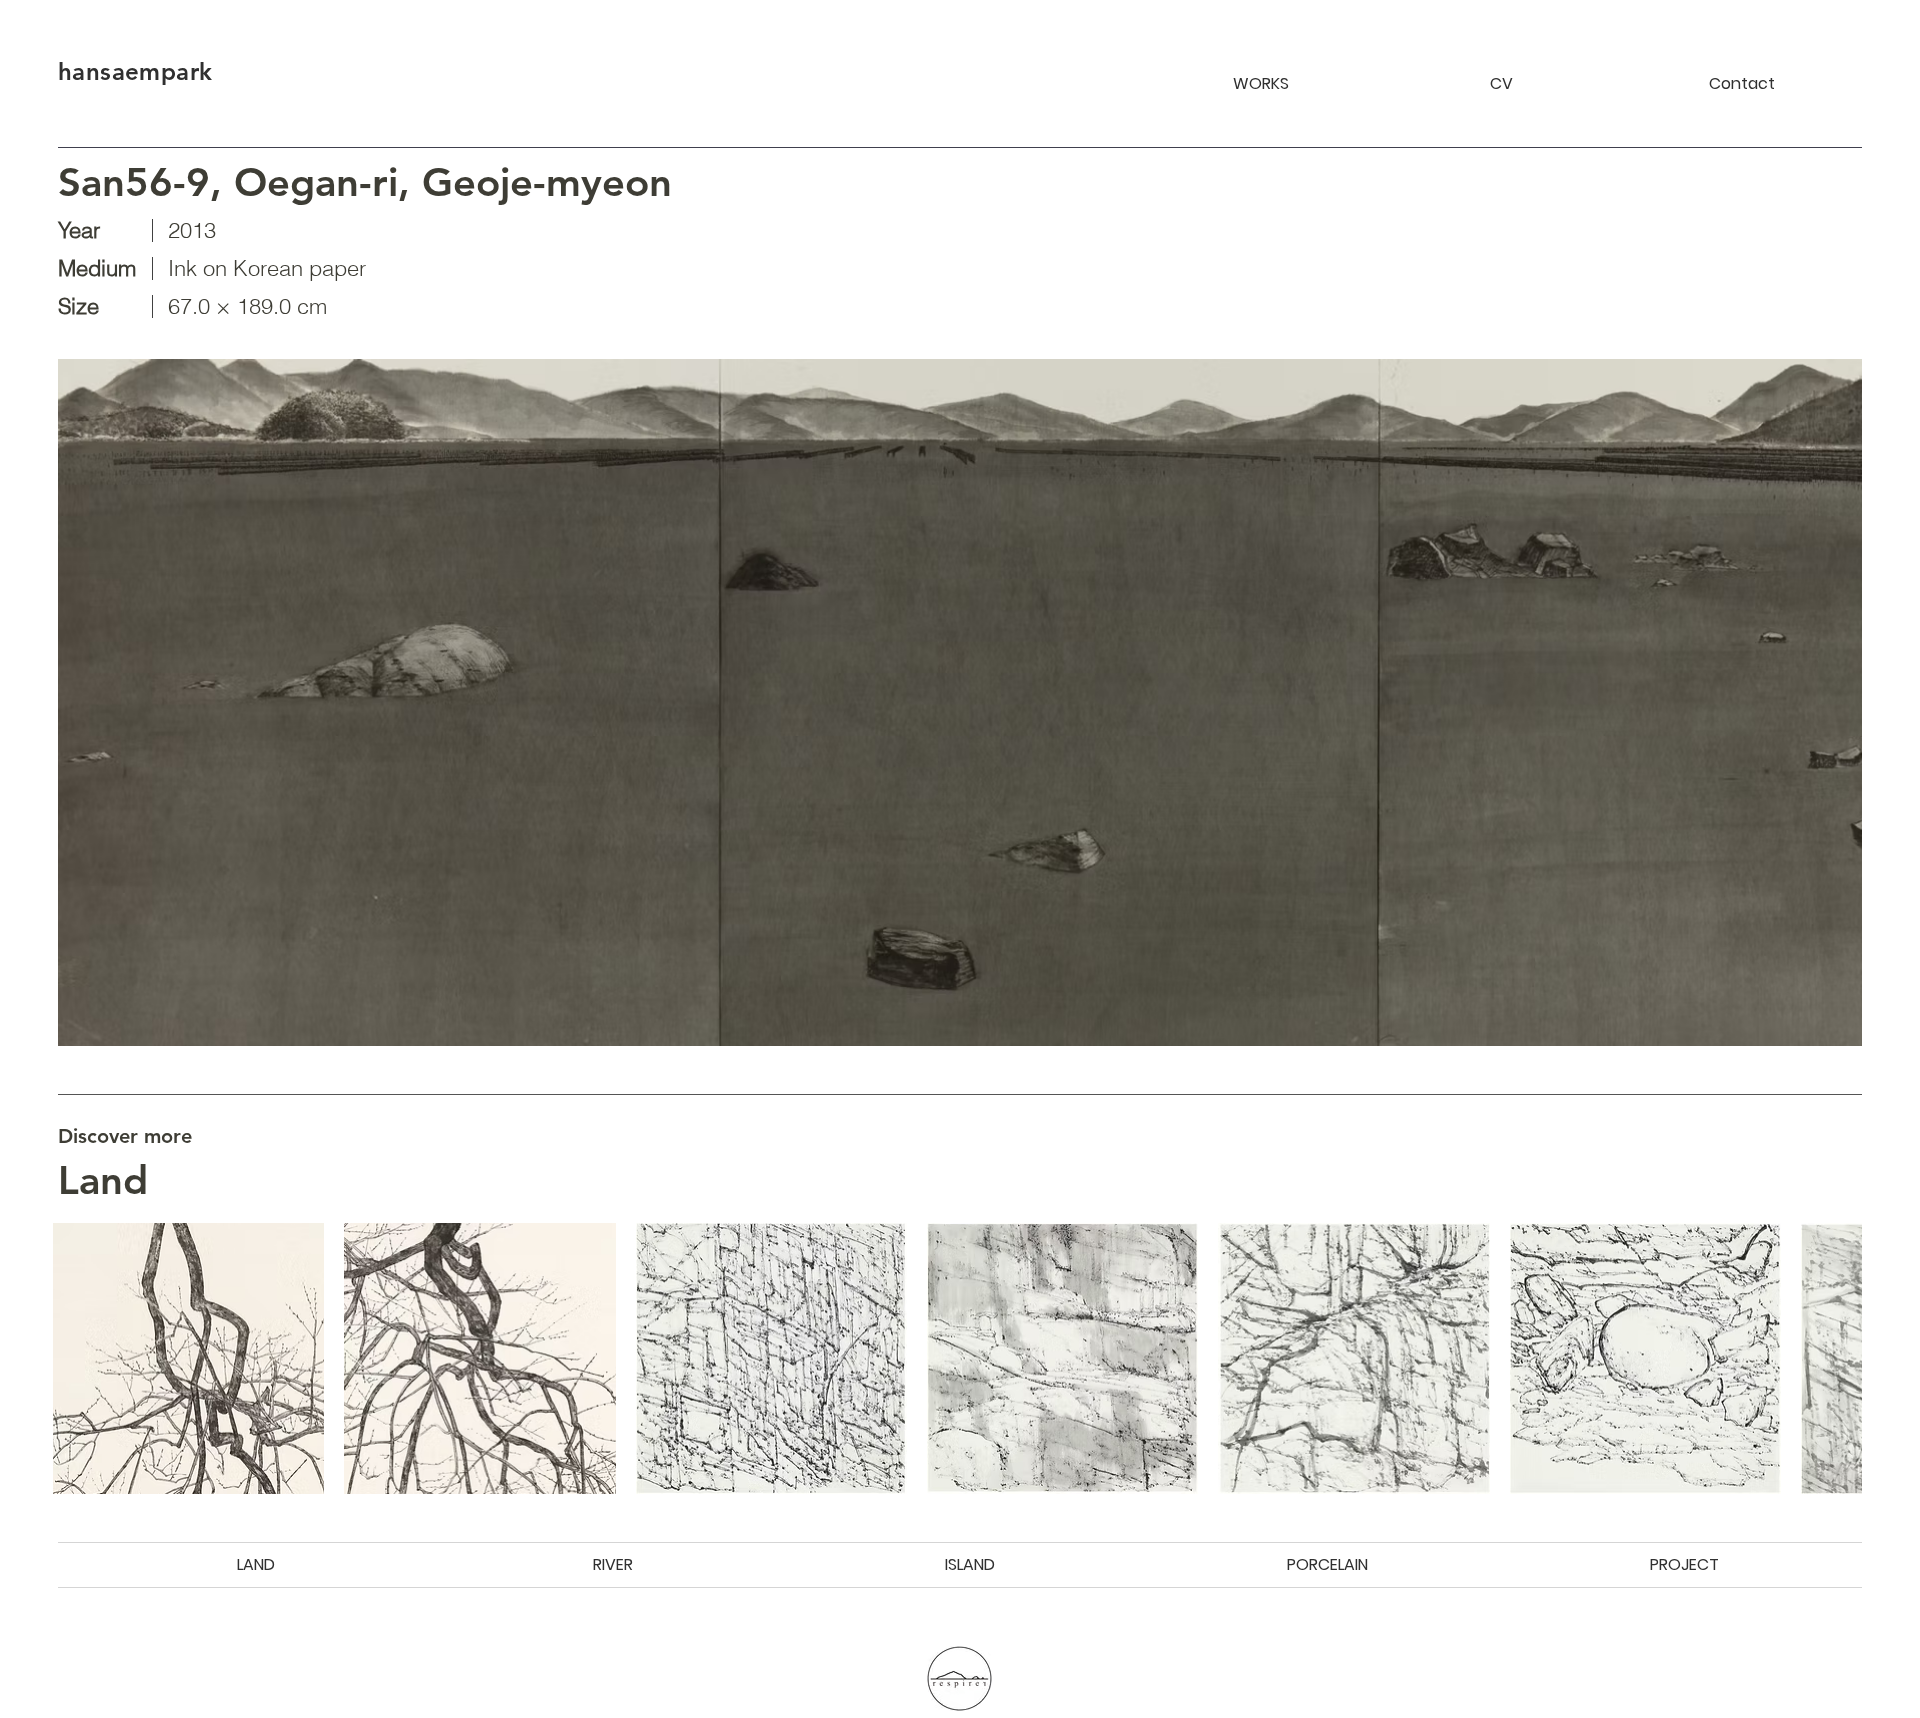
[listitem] (188, 1359)
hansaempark (135, 71)
